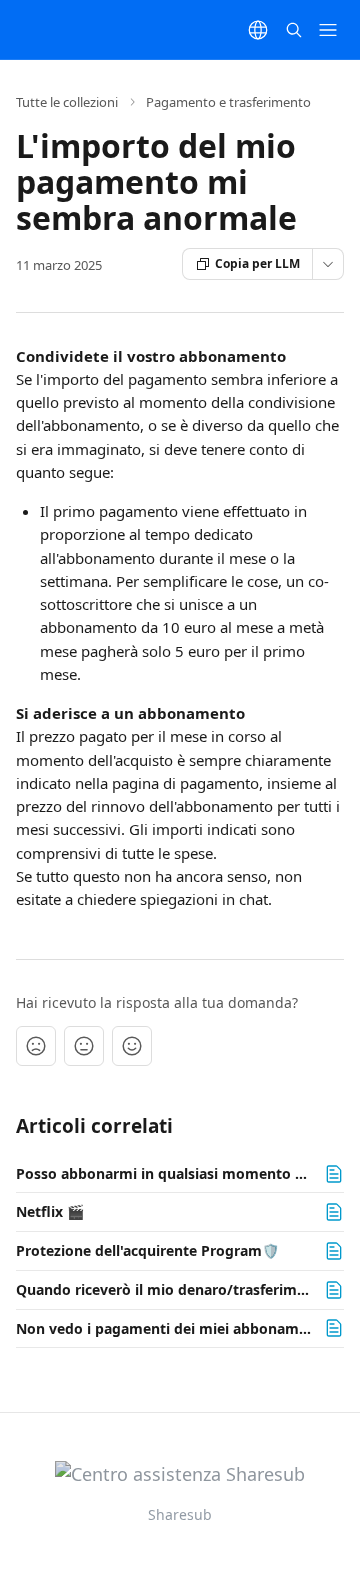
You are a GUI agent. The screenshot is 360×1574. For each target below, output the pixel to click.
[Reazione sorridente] (132, 1046)
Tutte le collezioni (67, 102)
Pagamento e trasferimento (228, 102)
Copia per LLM (257, 263)
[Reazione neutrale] (84, 1046)
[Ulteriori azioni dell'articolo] (328, 264)
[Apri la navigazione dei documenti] (328, 30)
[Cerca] (294, 30)
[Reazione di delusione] (36, 1046)
